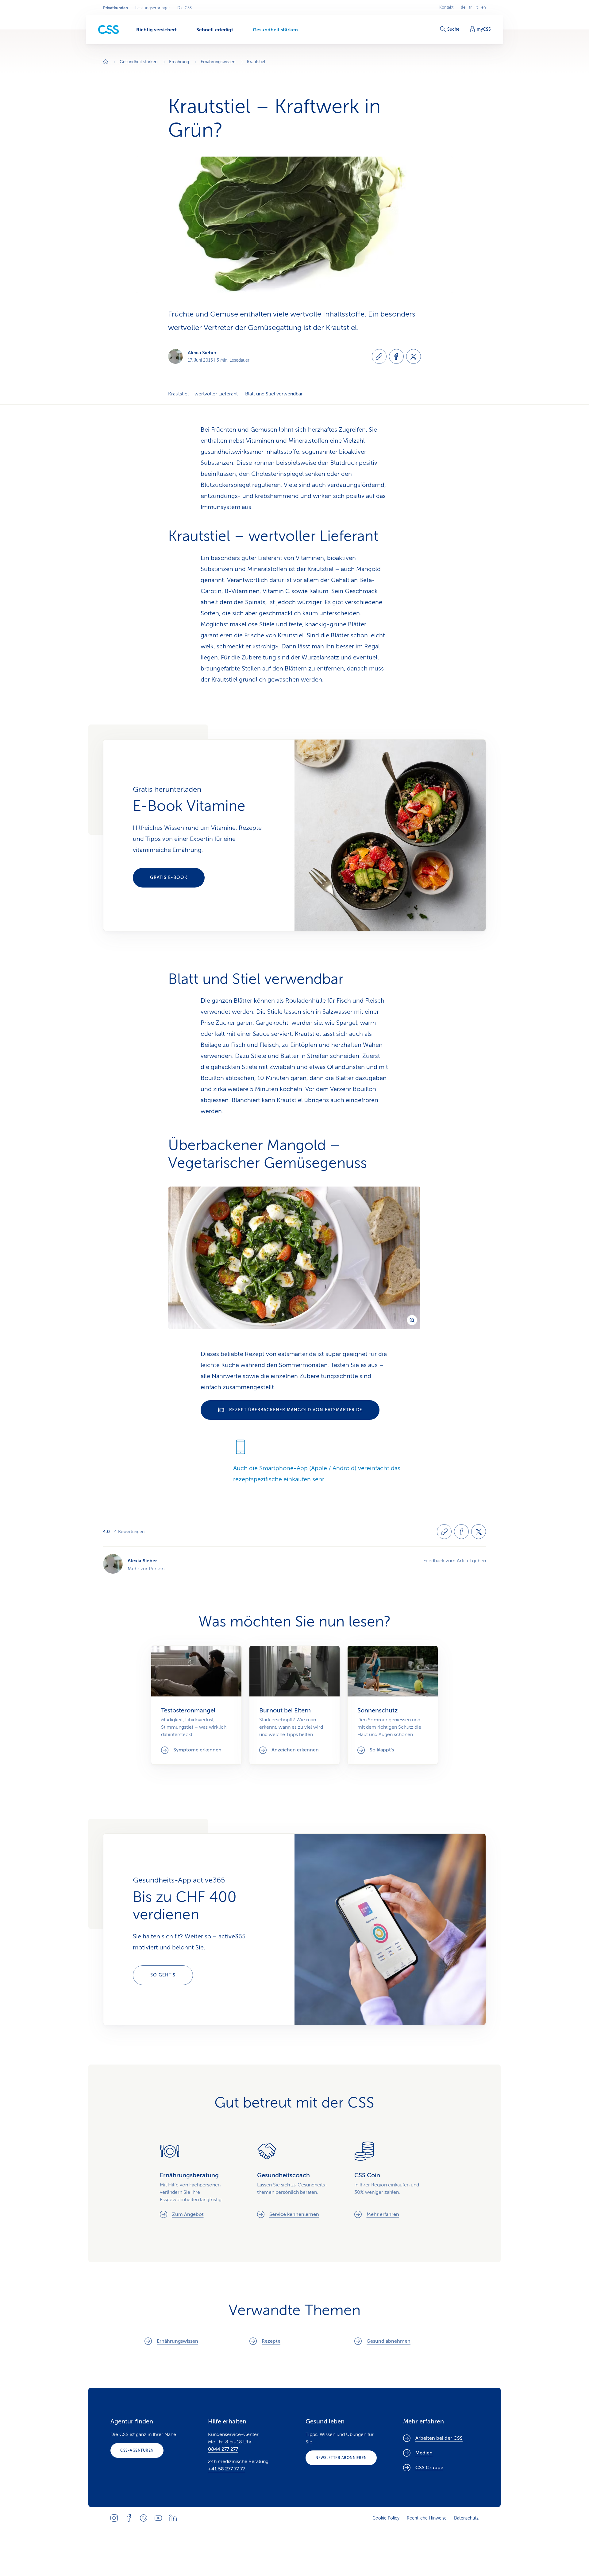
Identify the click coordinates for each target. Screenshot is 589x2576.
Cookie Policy (386, 2518)
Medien (424, 2453)
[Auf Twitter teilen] (414, 356)
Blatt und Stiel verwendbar (274, 394)
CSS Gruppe (429, 2468)
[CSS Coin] (392, 2180)
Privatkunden (115, 8)
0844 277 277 (223, 2449)
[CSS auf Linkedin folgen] (173, 2518)
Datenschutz (466, 2518)
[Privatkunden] (109, 30)
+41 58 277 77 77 (227, 2469)
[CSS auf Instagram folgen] (114, 2518)
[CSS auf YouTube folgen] (158, 2518)
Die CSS (185, 8)
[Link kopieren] (379, 356)
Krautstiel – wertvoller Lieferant (203, 394)
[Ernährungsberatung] (197, 2180)
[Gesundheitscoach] (295, 2180)
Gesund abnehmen (389, 2341)
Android (344, 1468)
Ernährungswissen (177, 2341)
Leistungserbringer (153, 8)
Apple (319, 1468)
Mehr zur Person (146, 1569)
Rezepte (271, 2341)
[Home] (106, 62)
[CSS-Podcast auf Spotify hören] (144, 2518)
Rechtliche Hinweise (427, 2518)
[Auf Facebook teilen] (396, 356)
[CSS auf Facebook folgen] (129, 2518)
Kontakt (446, 7)
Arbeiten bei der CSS (439, 2438)
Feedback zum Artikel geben (455, 1561)
